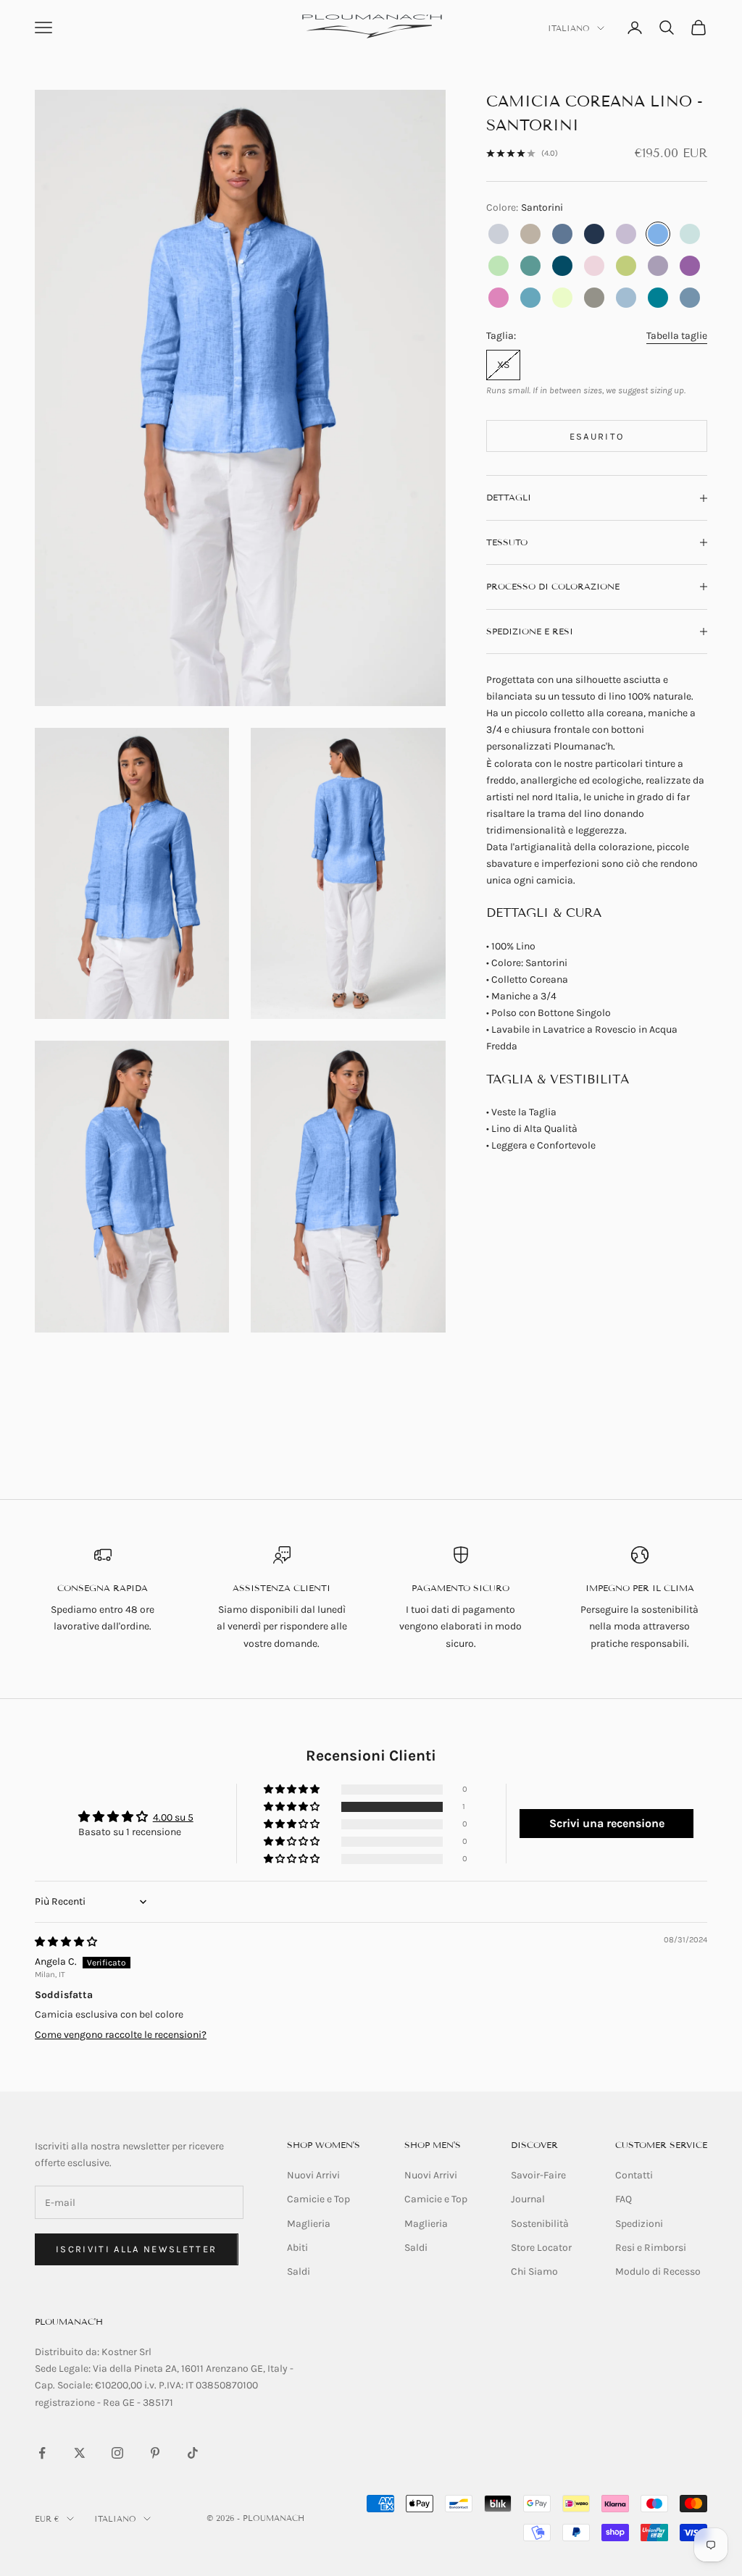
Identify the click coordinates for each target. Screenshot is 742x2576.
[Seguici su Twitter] (80, 2453)
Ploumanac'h (69, 2321)
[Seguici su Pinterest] (155, 2453)
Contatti (634, 2175)
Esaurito (597, 436)
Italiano (569, 28)
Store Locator (541, 2248)
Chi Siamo (534, 2271)
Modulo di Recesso (658, 2271)
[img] (66, 1942)
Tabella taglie (677, 336)
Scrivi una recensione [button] (607, 1823)
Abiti (297, 2248)
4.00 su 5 (173, 1817)
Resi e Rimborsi (651, 2248)
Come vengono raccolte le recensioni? (121, 2035)
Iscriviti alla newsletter (137, 2249)
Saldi (299, 2271)
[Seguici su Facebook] (42, 2453)
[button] (293, 1807)
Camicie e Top (318, 2199)
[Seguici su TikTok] (193, 2453)
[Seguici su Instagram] (117, 2453)
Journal (528, 2199)
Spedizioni (639, 2224)
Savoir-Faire (538, 2175)
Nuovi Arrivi (313, 2175)
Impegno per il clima (640, 1588)
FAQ (624, 2199)
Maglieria (309, 2224)
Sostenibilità (540, 2224)
